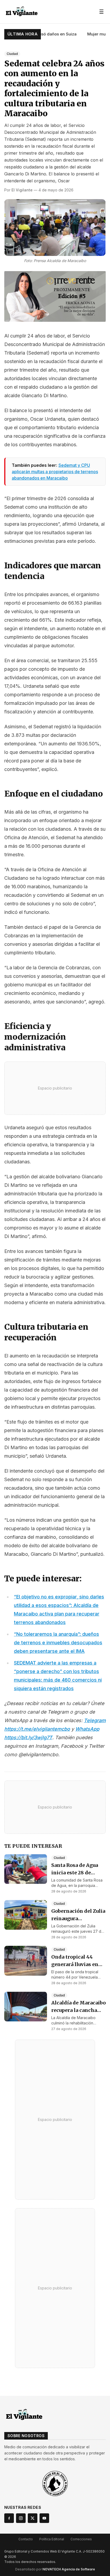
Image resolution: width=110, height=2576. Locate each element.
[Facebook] (9, 2518)
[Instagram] (21, 2518)
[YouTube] (44, 2518)
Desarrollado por (55, 2569)
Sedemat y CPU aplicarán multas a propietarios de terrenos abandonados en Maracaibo (55, 472)
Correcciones (81, 2539)
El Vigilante (22, 190)
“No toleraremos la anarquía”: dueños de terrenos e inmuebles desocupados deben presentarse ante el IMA (58, 1643)
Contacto (26, 2539)
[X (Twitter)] (33, 2518)
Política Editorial (52, 2539)
